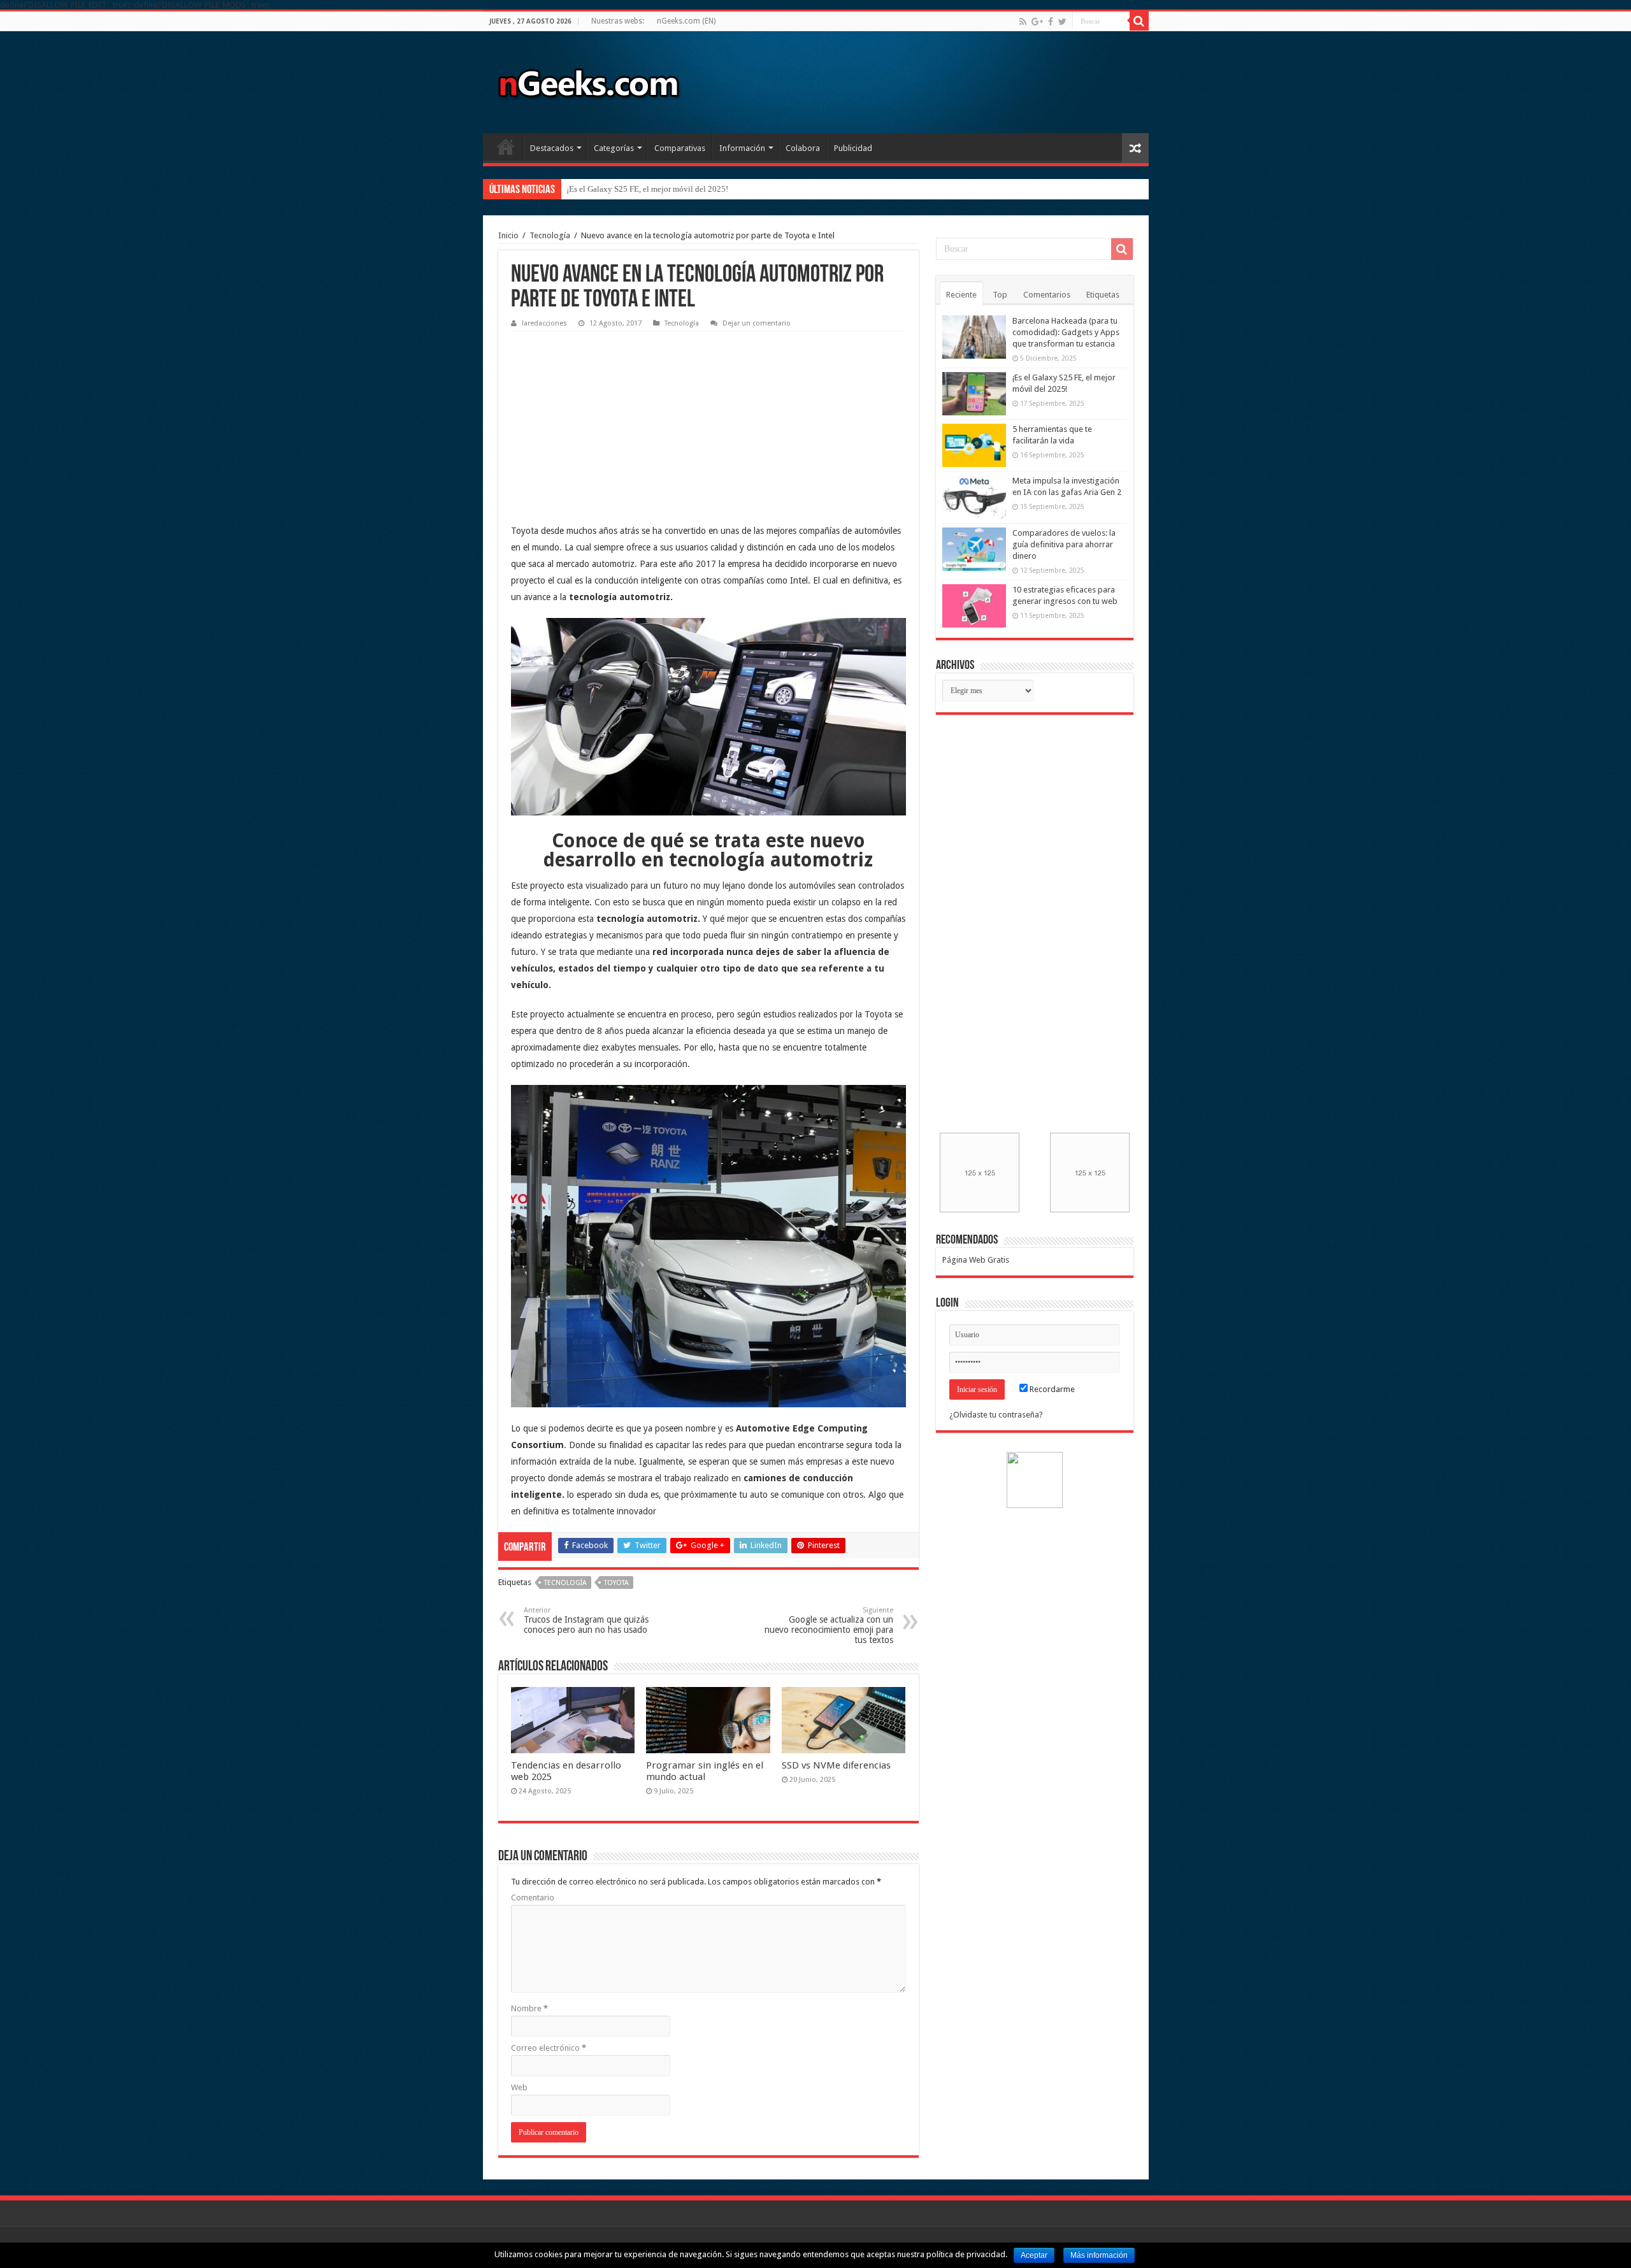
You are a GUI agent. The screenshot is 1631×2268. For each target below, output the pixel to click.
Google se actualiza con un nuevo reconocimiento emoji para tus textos (829, 1626)
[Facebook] (1051, 22)
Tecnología (550, 235)
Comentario (533, 1898)
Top (1000, 295)
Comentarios (1047, 295)
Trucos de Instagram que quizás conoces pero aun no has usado (586, 1620)
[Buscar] (1139, 21)
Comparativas (680, 148)
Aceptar (1034, 2255)
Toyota (616, 1583)
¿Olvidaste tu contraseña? (996, 1415)
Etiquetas (1103, 295)
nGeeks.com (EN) (686, 21)
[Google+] (1037, 22)
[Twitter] (1062, 22)
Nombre (529, 2008)
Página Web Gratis (976, 1260)
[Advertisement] (607, 417)
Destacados (552, 148)
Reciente (961, 295)
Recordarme (1051, 1389)
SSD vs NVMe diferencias (836, 1765)
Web (519, 2087)
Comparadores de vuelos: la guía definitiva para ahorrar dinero (1064, 544)
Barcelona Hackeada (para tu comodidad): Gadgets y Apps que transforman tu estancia (1066, 332)
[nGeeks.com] (588, 80)
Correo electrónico (549, 2048)
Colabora (803, 148)
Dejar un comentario (757, 323)
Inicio (506, 147)
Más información (1099, 2255)
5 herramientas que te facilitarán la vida (634, 189)
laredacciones (544, 323)
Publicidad (853, 148)
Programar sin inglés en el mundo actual (705, 1771)
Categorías (614, 148)
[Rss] (1023, 22)
